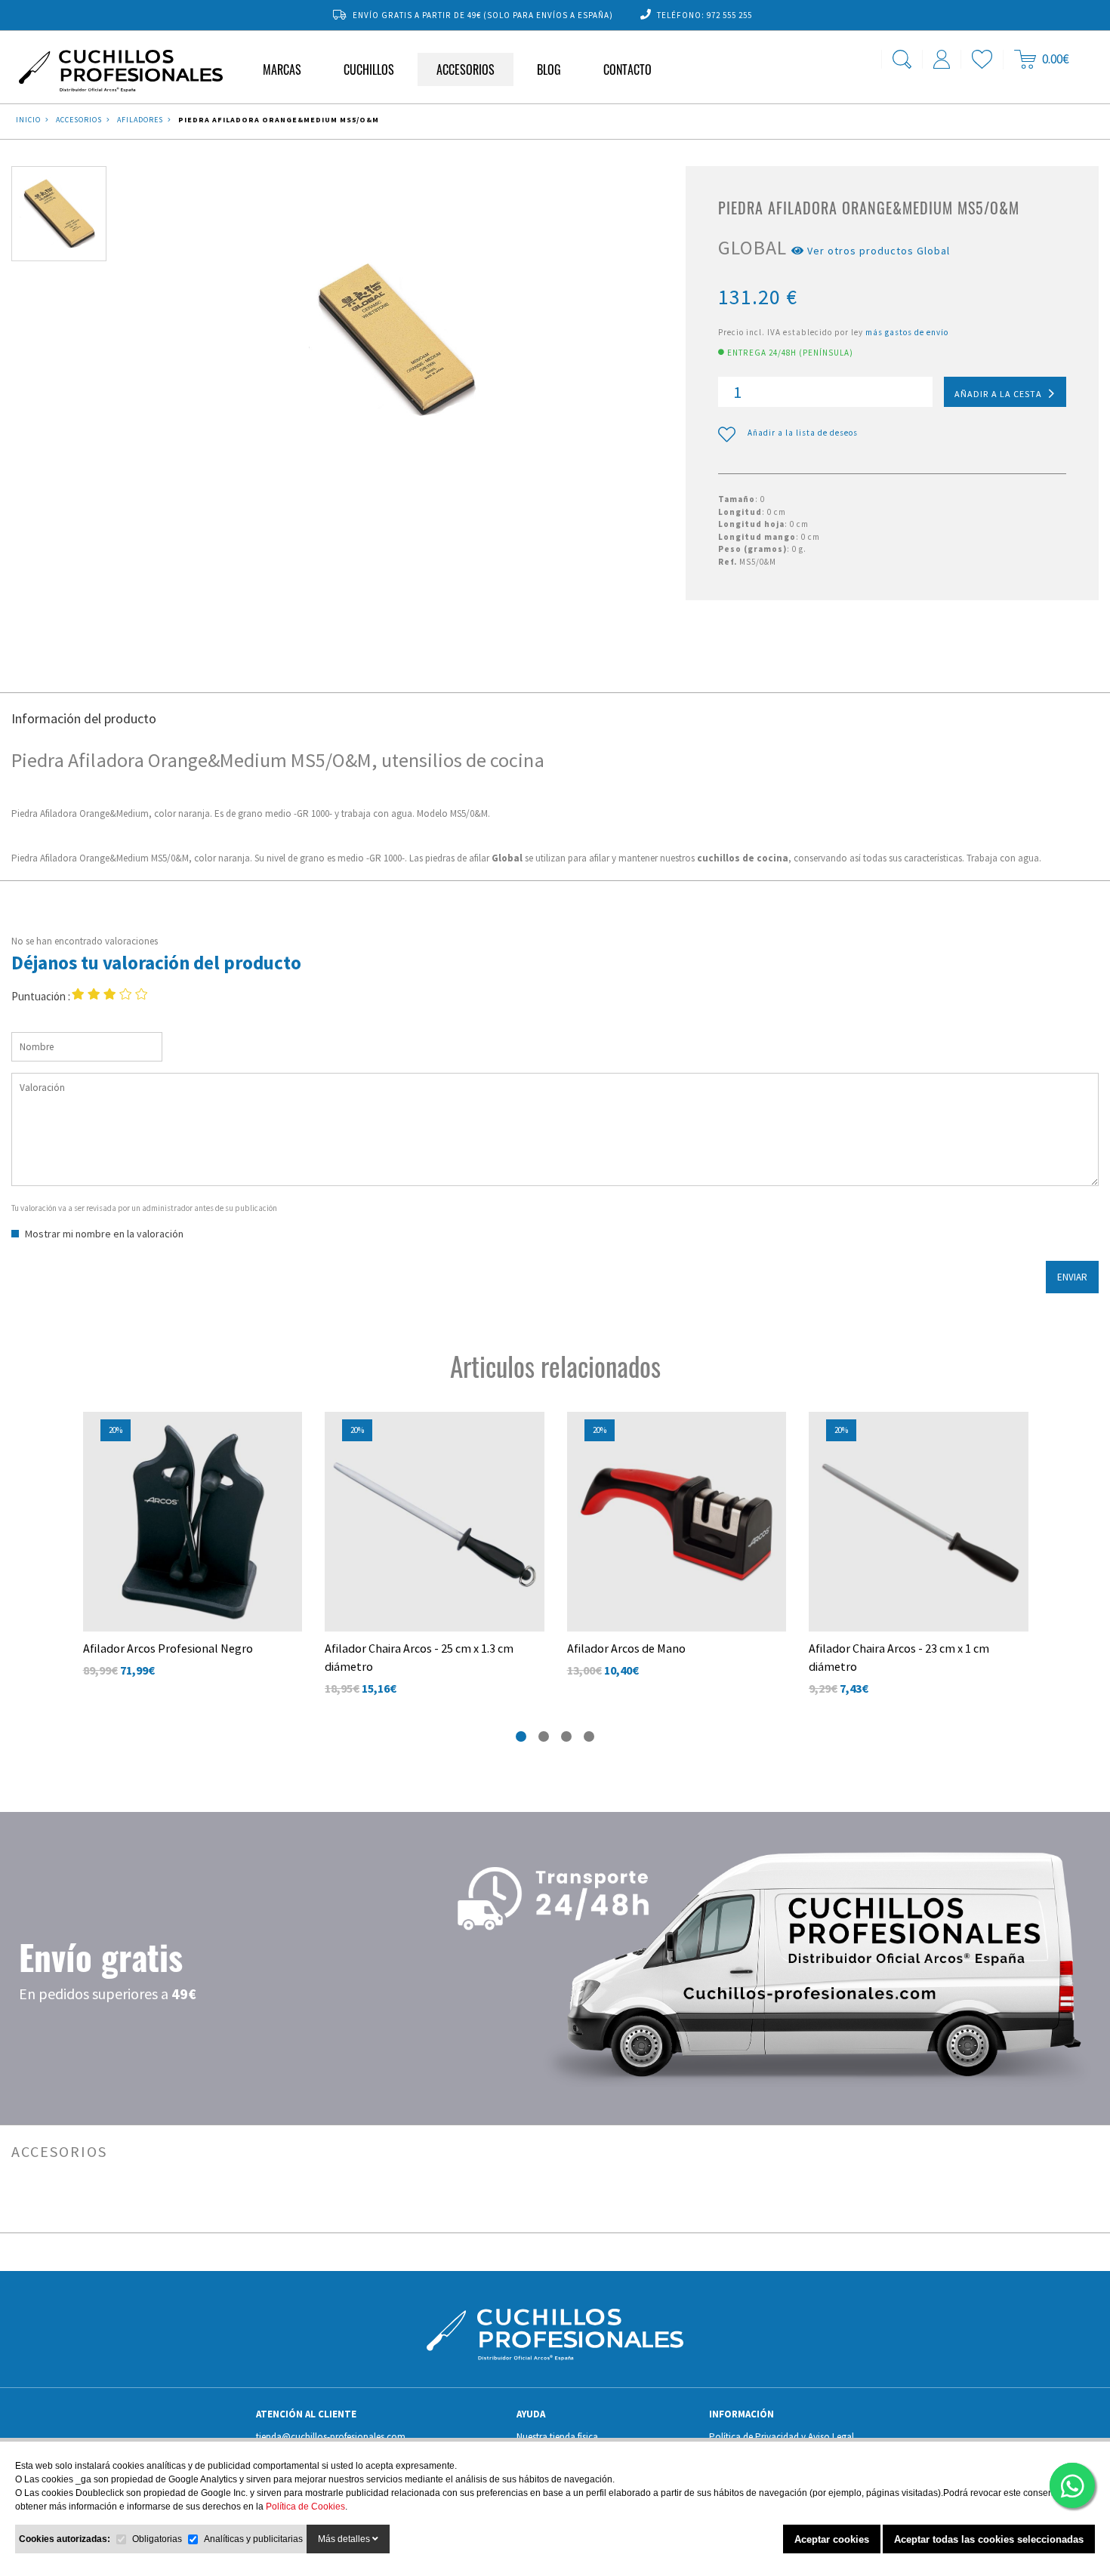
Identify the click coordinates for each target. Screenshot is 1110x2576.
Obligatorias (157, 2539)
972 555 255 (729, 15)
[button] (521, 1736)
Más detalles (345, 2539)
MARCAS (282, 69)
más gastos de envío (907, 332)
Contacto (627, 69)
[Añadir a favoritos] (294, 1427)
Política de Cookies (305, 2507)
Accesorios (466, 69)
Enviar (1072, 1277)
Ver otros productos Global (877, 251)
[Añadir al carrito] (294, 1459)
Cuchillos (369, 69)
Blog (549, 69)
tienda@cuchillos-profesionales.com (331, 2437)
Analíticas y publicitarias (253, 2539)
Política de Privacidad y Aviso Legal (782, 2437)
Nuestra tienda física (557, 2437)
